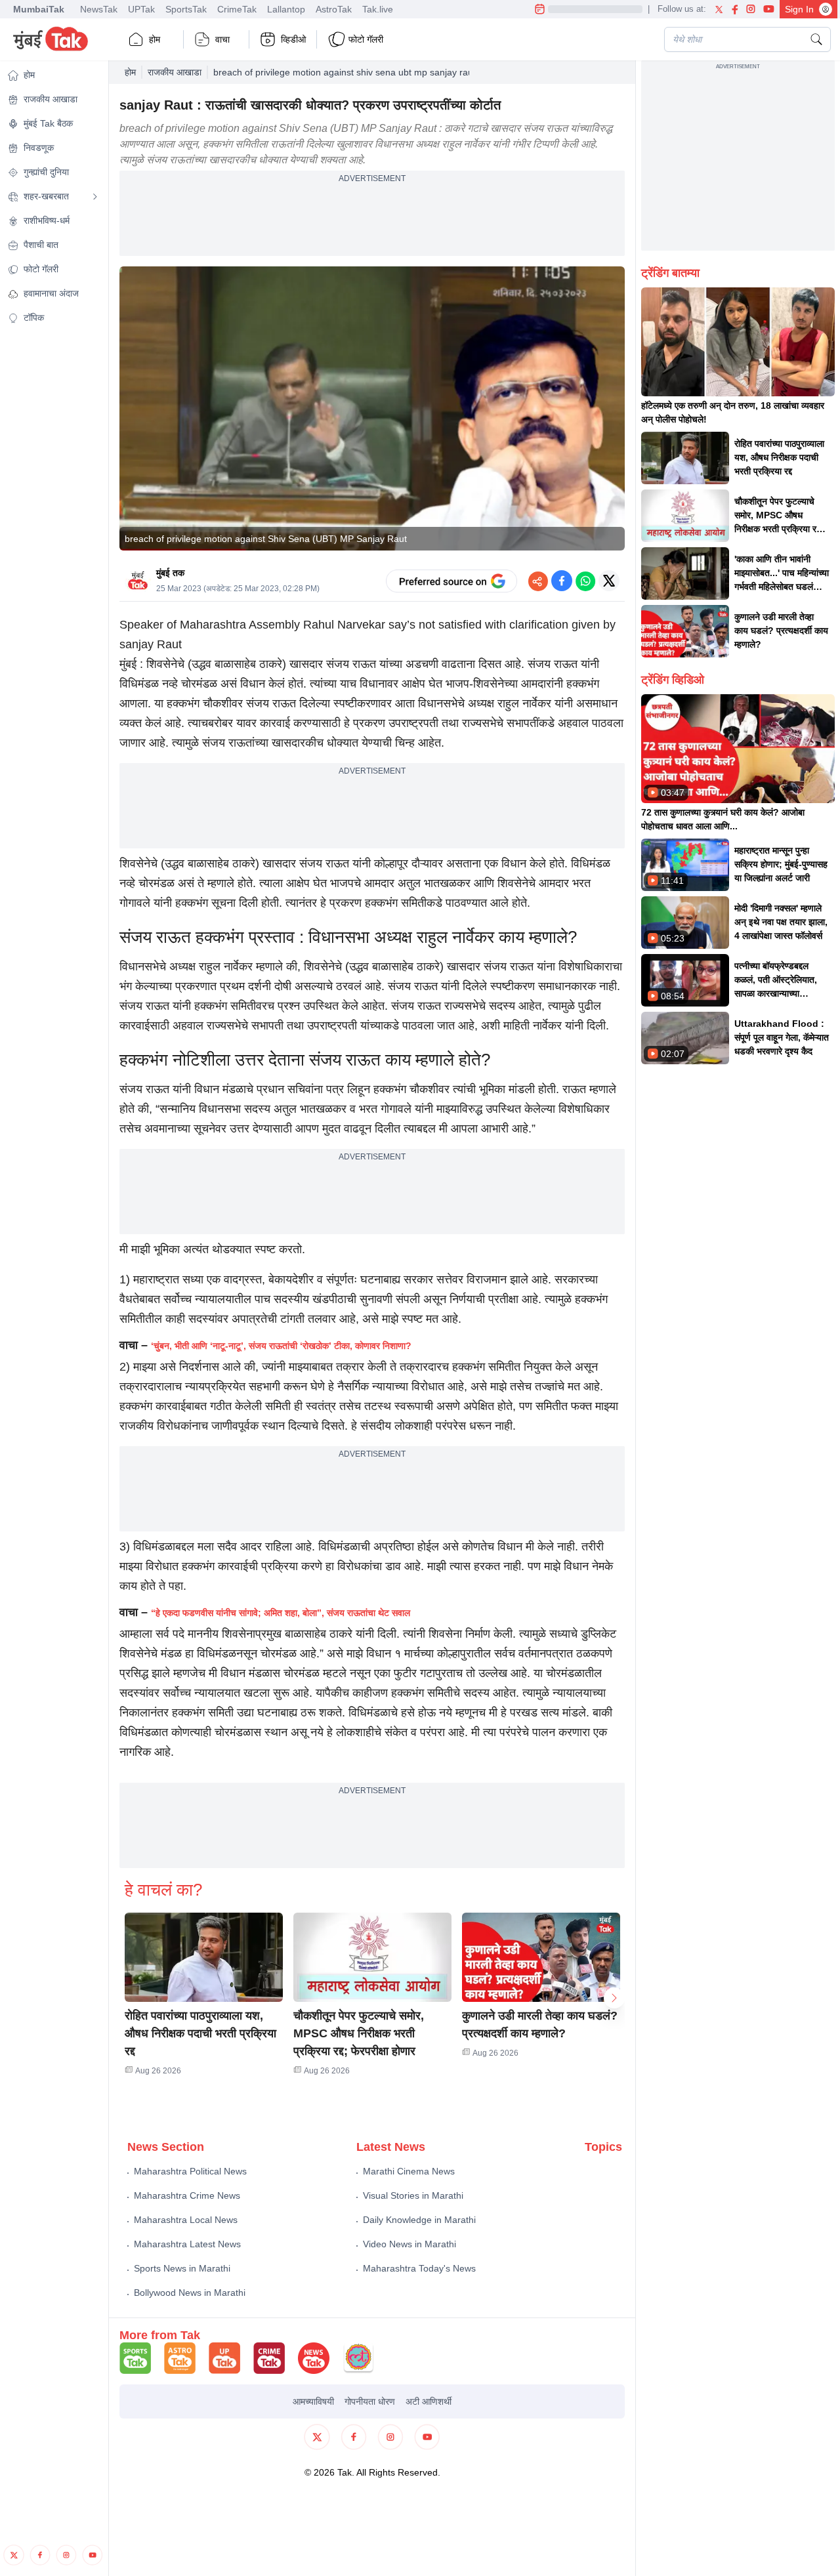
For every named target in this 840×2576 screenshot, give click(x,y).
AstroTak (334, 9)
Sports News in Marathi (182, 2268)
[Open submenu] (95, 197)
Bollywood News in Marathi (190, 2293)
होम (155, 39)
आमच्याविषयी (313, 2401)
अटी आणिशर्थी (429, 2401)
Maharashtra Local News (186, 2220)
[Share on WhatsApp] (585, 581)
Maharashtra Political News (190, 2171)
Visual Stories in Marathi (413, 2195)
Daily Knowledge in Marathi (419, 2220)
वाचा (222, 39)
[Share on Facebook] (562, 581)
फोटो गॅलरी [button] (366, 39)
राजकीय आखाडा (175, 72)
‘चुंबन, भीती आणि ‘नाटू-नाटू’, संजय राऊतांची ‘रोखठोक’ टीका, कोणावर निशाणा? (281, 1346)
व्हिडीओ (293, 39)
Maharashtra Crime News (187, 2195)
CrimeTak (237, 9)
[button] (204, 1957)
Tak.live (378, 9)
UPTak (141, 9)
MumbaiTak (39, 9)
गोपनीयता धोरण (370, 2401)
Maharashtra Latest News (187, 2244)
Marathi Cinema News (409, 2171)
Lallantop (286, 9)
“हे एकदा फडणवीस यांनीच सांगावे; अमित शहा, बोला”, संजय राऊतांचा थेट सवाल (281, 1613)
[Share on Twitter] (609, 581)
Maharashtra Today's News (419, 2268)
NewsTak (99, 9)
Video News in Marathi (409, 2244)
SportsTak (186, 9)
